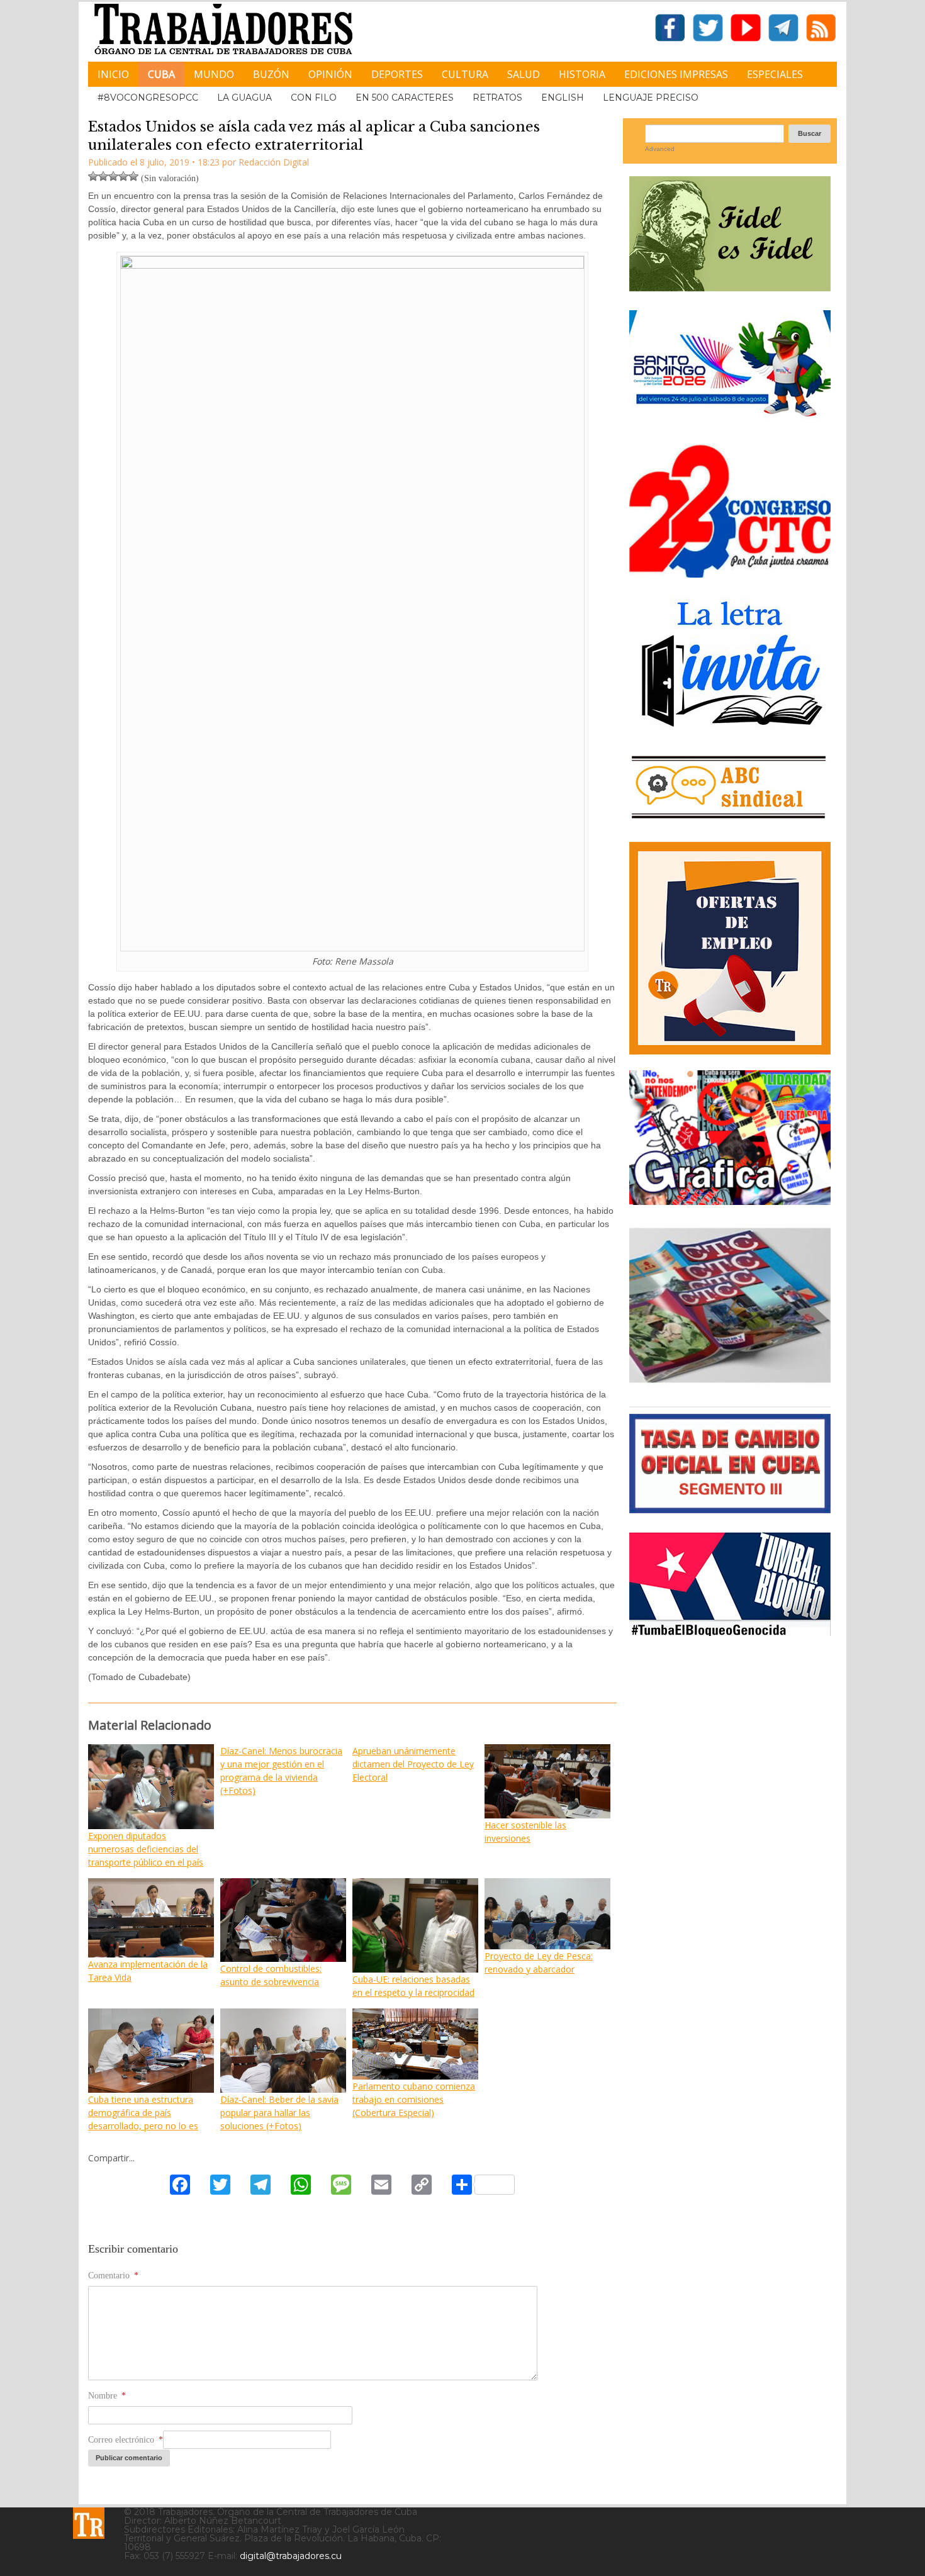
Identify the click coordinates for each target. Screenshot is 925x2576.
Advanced (660, 149)
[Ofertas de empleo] (730, 948)
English (563, 98)
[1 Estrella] (93, 176)
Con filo (314, 98)
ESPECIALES (775, 74)
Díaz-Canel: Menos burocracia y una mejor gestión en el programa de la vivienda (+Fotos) (281, 1771)
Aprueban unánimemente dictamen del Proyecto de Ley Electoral (413, 1764)
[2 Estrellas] (103, 176)
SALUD (524, 74)
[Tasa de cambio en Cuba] (730, 1509)
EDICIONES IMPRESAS (676, 74)
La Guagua (244, 98)
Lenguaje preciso (651, 98)
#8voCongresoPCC (148, 98)
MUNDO (214, 74)
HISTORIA (582, 74)
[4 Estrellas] (123, 176)
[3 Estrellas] (113, 176)
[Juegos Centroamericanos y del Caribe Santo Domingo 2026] (730, 421)
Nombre (107, 2396)
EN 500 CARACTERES (405, 98)
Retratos (497, 98)
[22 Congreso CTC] (730, 573)
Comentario (113, 2276)
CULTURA (465, 74)
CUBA (161, 74)
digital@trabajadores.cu (291, 2556)
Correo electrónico (126, 2440)
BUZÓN (271, 74)
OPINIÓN (330, 74)
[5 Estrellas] (133, 176)
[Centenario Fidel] (730, 287)
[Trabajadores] (89, 2523)
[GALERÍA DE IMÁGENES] (730, 1200)
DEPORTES (397, 74)
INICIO (113, 74)
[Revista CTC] (730, 1383)
